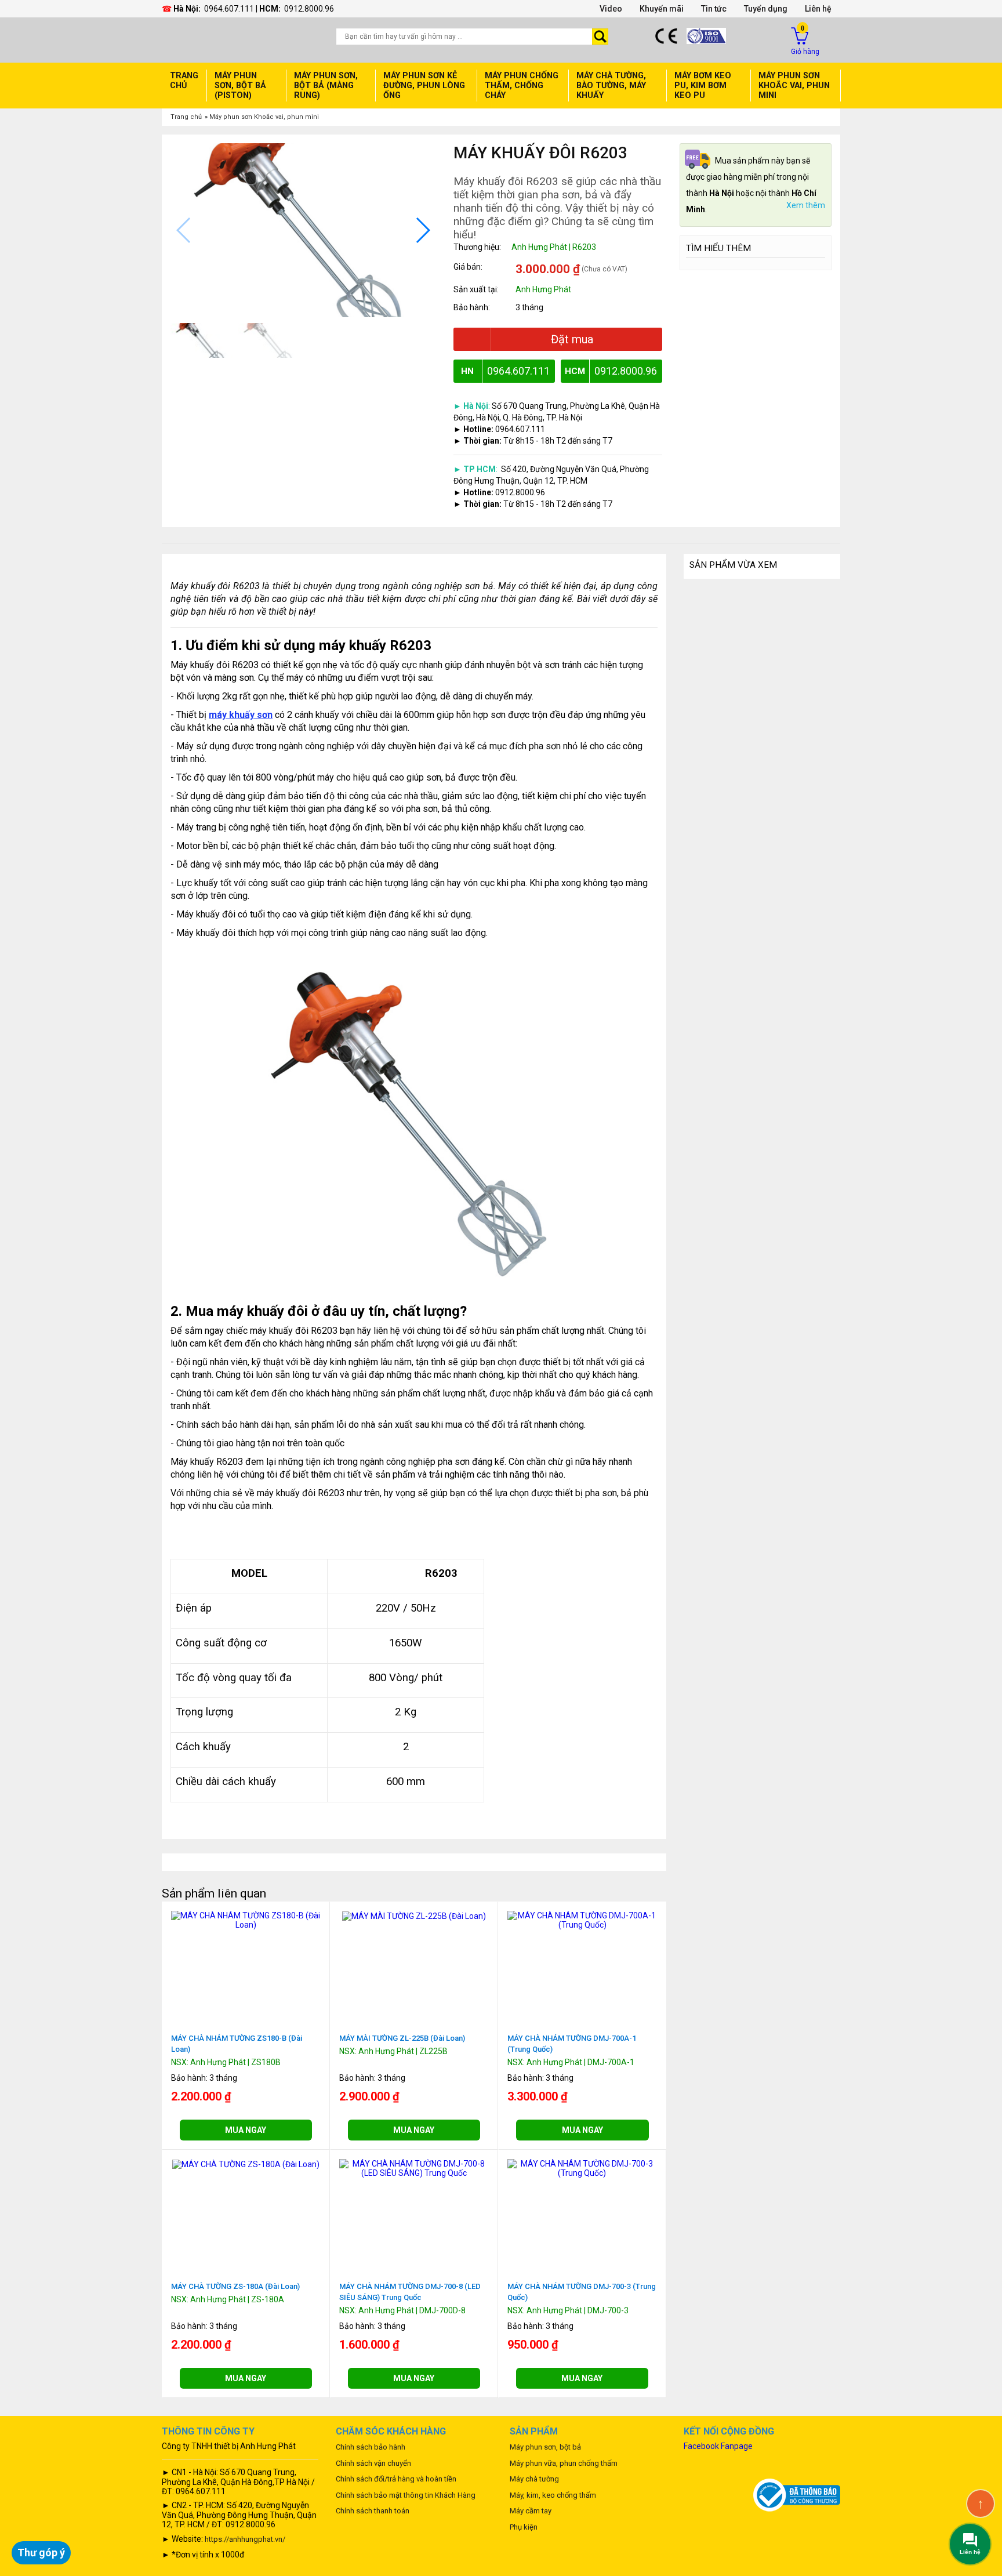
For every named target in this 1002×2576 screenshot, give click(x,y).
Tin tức (714, 9)
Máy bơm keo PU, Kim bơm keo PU (703, 86)
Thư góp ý (41, 2553)
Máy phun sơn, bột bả (545, 2447)
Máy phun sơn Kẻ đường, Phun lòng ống (424, 86)
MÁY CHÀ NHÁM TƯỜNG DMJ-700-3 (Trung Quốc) (582, 2292)
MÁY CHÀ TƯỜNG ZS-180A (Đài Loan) (235, 2286)
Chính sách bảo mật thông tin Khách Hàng (406, 2495)
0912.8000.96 (309, 9)
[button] (422, 230)
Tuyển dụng (766, 9)
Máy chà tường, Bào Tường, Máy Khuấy (611, 86)
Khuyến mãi (662, 9)
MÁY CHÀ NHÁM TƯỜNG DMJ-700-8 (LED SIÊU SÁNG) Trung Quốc (410, 2292)
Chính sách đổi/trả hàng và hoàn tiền (396, 2479)
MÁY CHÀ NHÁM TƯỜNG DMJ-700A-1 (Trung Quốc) (572, 2044)
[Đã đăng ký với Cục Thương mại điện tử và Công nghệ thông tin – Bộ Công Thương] (797, 2494)
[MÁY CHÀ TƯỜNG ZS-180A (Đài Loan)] (246, 2164)
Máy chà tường (534, 2479)
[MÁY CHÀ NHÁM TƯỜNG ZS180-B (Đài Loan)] (246, 1920)
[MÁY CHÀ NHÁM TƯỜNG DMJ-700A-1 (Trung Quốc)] (582, 1920)
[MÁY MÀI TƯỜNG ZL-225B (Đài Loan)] (414, 1915)
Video (611, 9)
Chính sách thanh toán (373, 2511)
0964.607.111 (229, 9)
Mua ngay (246, 2130)
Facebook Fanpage (718, 2446)
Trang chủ (184, 81)
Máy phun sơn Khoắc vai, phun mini (264, 117)
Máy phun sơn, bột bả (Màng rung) (326, 86)
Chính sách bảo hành (371, 2447)
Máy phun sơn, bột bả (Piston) (240, 86)
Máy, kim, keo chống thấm (553, 2495)
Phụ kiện (524, 2527)
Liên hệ (818, 9)
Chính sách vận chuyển (373, 2463)
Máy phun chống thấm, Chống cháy (522, 86)
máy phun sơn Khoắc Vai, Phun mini (794, 86)
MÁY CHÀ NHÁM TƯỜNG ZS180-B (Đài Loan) (237, 2044)
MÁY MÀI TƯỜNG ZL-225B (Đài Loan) (402, 2038)
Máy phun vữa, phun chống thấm (564, 2463)
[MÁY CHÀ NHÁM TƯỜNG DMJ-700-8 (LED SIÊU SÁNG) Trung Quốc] (414, 2168)
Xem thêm (806, 206)
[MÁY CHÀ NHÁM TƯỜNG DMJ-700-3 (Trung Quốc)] (582, 2168)
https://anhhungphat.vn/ (245, 2539)
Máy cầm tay (531, 2511)
